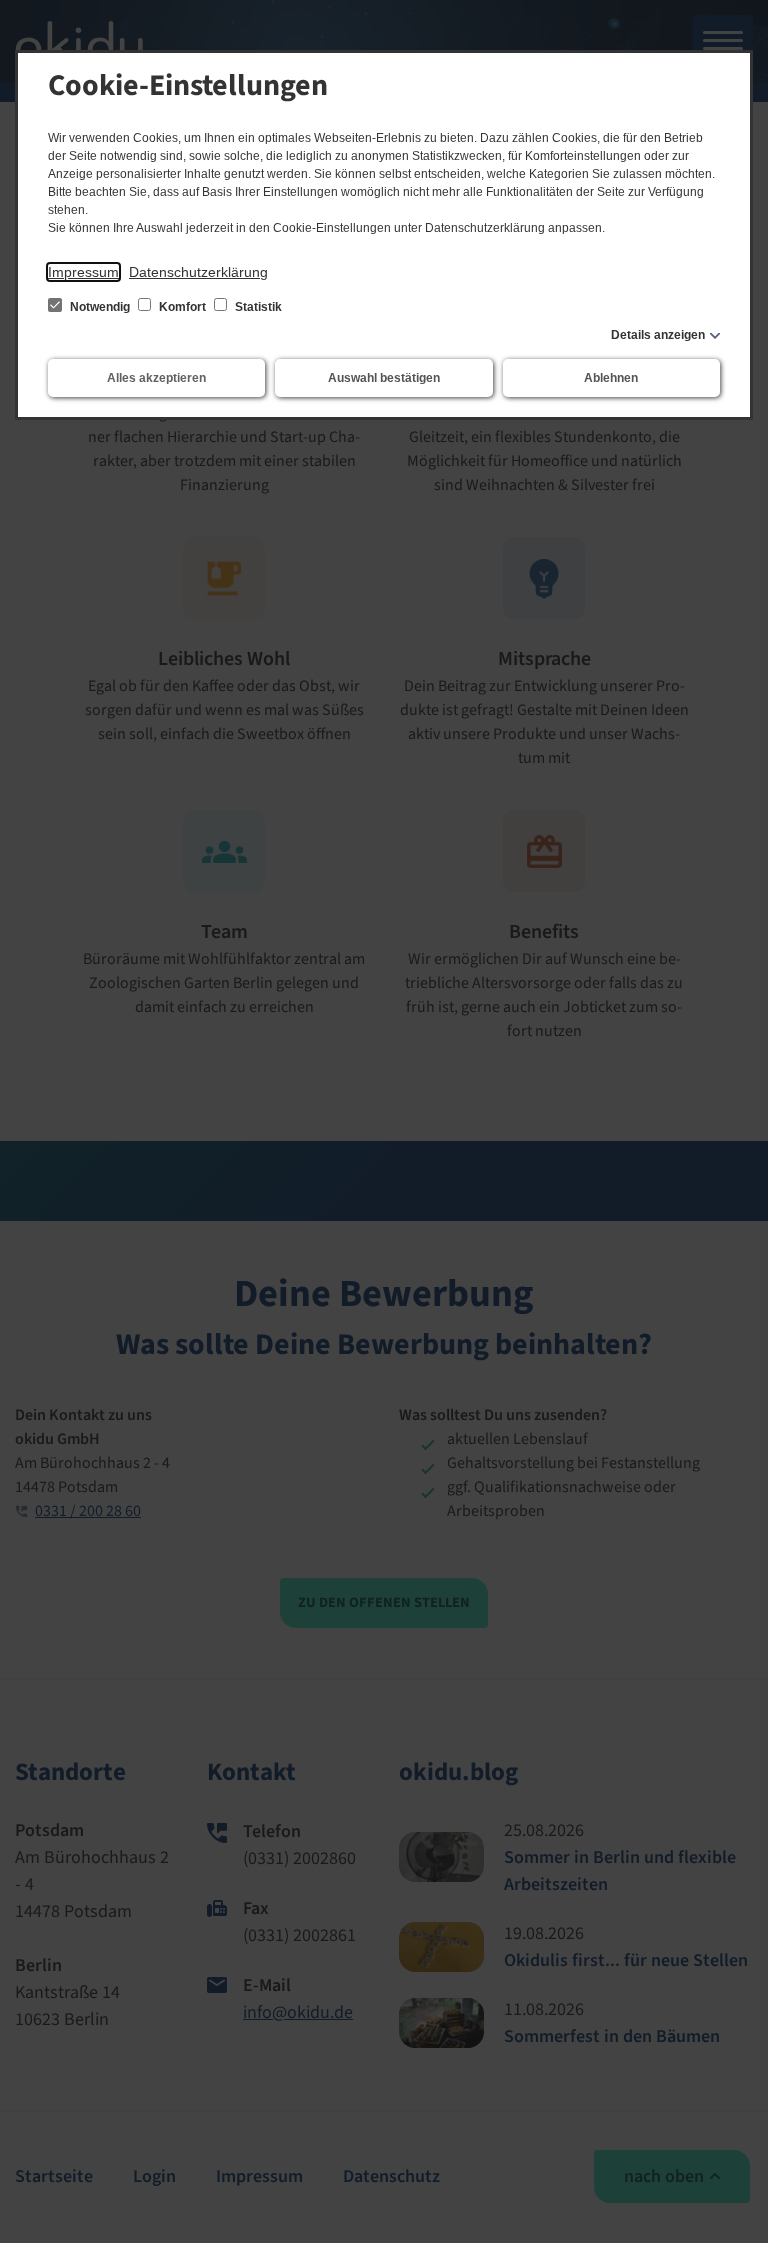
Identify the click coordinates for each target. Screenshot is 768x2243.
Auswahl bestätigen (384, 378)
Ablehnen (611, 378)
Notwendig (100, 307)
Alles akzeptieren (156, 378)
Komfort (182, 307)
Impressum (83, 272)
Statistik (257, 307)
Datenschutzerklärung (198, 272)
